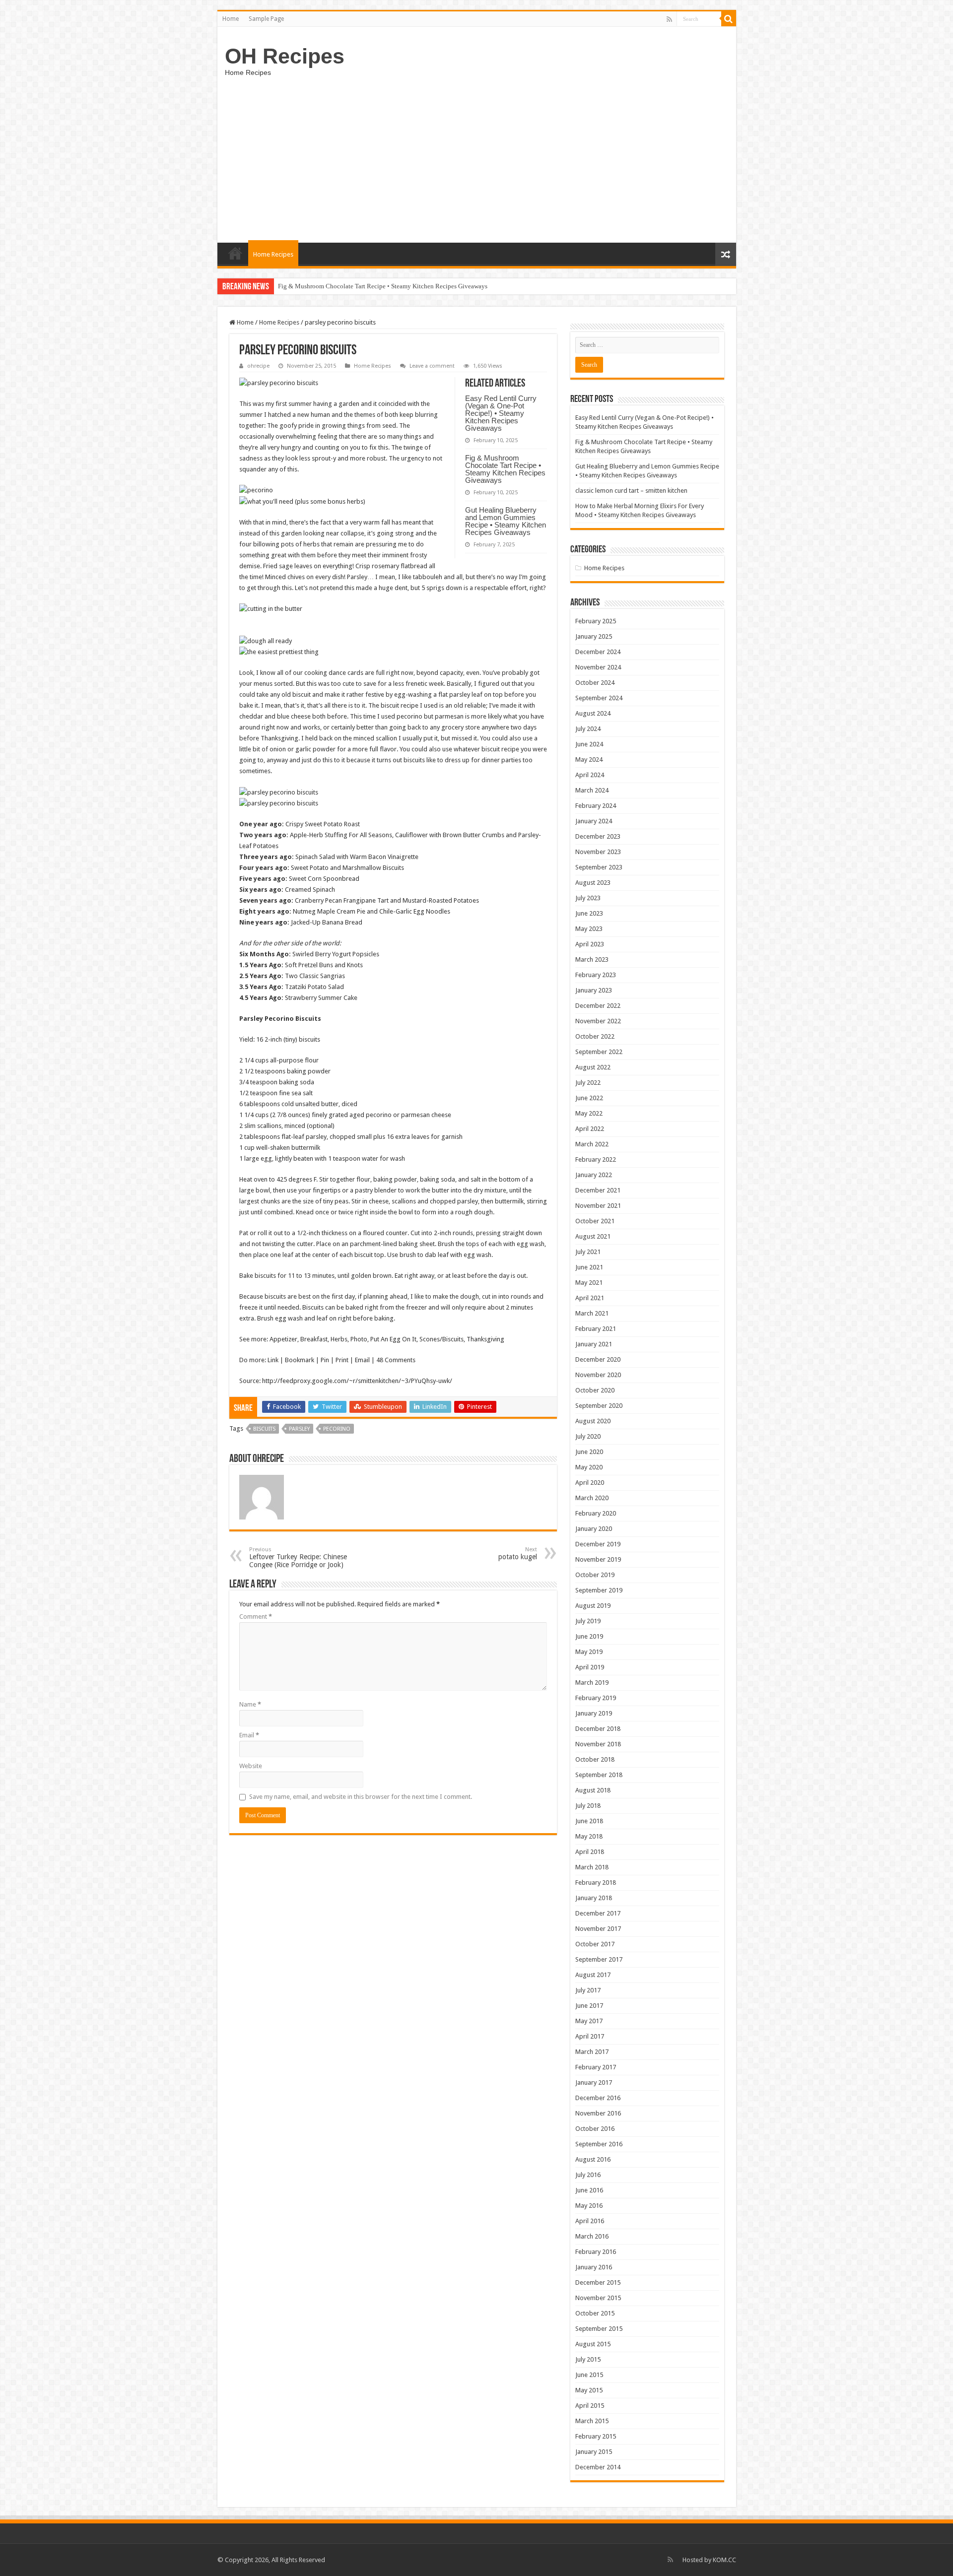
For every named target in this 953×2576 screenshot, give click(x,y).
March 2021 (592, 1313)
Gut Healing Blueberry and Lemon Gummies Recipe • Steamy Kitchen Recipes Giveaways (399, 286)
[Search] (729, 19)
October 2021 (595, 1221)
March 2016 (592, 2236)
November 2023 (598, 852)
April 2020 (590, 1483)
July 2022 (588, 1083)
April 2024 (590, 775)
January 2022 (594, 1175)
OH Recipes (285, 56)
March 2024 (592, 790)
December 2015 (598, 2282)
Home (231, 19)
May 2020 (589, 1467)
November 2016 (598, 2113)
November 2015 (598, 2298)
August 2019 (593, 1606)
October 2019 (595, 1575)
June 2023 (589, 913)
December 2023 (598, 836)
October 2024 (595, 683)
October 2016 (595, 2129)
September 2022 (599, 1052)
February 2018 (596, 1882)
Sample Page (266, 19)
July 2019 (588, 1621)
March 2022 (592, 1144)
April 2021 (590, 1298)
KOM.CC (724, 2560)
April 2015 (590, 2406)
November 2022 (598, 1021)
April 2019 (590, 1667)
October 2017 (595, 1944)
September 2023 (599, 867)
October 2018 (595, 1759)
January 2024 (594, 821)
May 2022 (589, 1113)
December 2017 (598, 1913)
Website (251, 1766)
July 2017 (588, 1990)
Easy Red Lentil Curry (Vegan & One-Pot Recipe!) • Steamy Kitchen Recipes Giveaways (501, 413)
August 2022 (593, 1067)
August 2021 (593, 1236)
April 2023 (590, 944)
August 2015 (593, 2344)
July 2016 (588, 2175)
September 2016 (599, 2144)
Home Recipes (273, 254)
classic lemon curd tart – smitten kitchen (631, 491)
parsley (299, 1429)
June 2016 (589, 2190)
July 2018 (588, 1806)
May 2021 (589, 1283)
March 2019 (592, 1683)
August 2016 (593, 2159)
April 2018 (590, 1852)
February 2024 (596, 806)
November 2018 (598, 1744)
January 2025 (594, 636)
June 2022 (589, 1098)
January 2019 (594, 1713)
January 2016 (594, 2267)
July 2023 (588, 898)
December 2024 (598, 652)
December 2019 (598, 1544)
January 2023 (594, 990)
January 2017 (594, 2082)
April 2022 (590, 1129)
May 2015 (589, 2390)
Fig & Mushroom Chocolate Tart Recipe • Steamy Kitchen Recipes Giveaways (505, 469)
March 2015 (592, 2421)
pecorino (337, 1429)
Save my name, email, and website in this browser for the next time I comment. (361, 1797)
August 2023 (593, 883)
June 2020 (589, 1452)
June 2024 (589, 744)
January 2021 (594, 1344)
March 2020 (592, 1498)
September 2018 (599, 1775)
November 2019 (598, 1559)
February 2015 (596, 2436)
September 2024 (599, 698)
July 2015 (588, 2359)
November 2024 (598, 667)
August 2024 (593, 713)
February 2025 (596, 621)
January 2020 (594, 1529)
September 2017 (599, 1959)
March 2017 (592, 2052)
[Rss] (669, 19)
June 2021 (589, 1267)
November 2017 (598, 1929)
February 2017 (596, 2067)
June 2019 (589, 1636)
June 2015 (589, 2375)
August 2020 (593, 1421)
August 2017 (593, 1975)
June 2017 (589, 2006)
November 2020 (598, 1375)
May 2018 (589, 1836)
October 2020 (595, 1390)
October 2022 (595, 1036)
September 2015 (599, 2329)
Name (250, 1704)
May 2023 (589, 929)
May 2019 (589, 1652)
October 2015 (595, 2313)
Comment (256, 1617)
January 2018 (594, 1898)
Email (249, 1735)
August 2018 (593, 1790)
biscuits (264, 1429)
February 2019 (596, 1698)
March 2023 (592, 959)
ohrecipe (258, 366)
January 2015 (594, 2452)
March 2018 (592, 1867)
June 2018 (589, 1821)
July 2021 (588, 1252)
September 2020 (599, 1406)
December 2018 (598, 1729)
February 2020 (596, 1513)
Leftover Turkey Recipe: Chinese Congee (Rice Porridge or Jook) (298, 1557)
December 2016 (598, 2098)
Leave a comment (432, 366)
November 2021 (598, 1206)
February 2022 (596, 1159)
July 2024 (588, 729)
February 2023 (596, 975)
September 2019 (599, 1590)
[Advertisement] (477, 158)
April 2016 (590, 2221)
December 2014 (598, 2467)
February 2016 (596, 2252)
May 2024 (589, 760)
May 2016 (589, 2206)
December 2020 (598, 1359)
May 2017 (589, 2021)
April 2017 (590, 2036)
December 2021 (598, 1190)
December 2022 (598, 1006)
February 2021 (596, 1329)
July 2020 (588, 1436)
